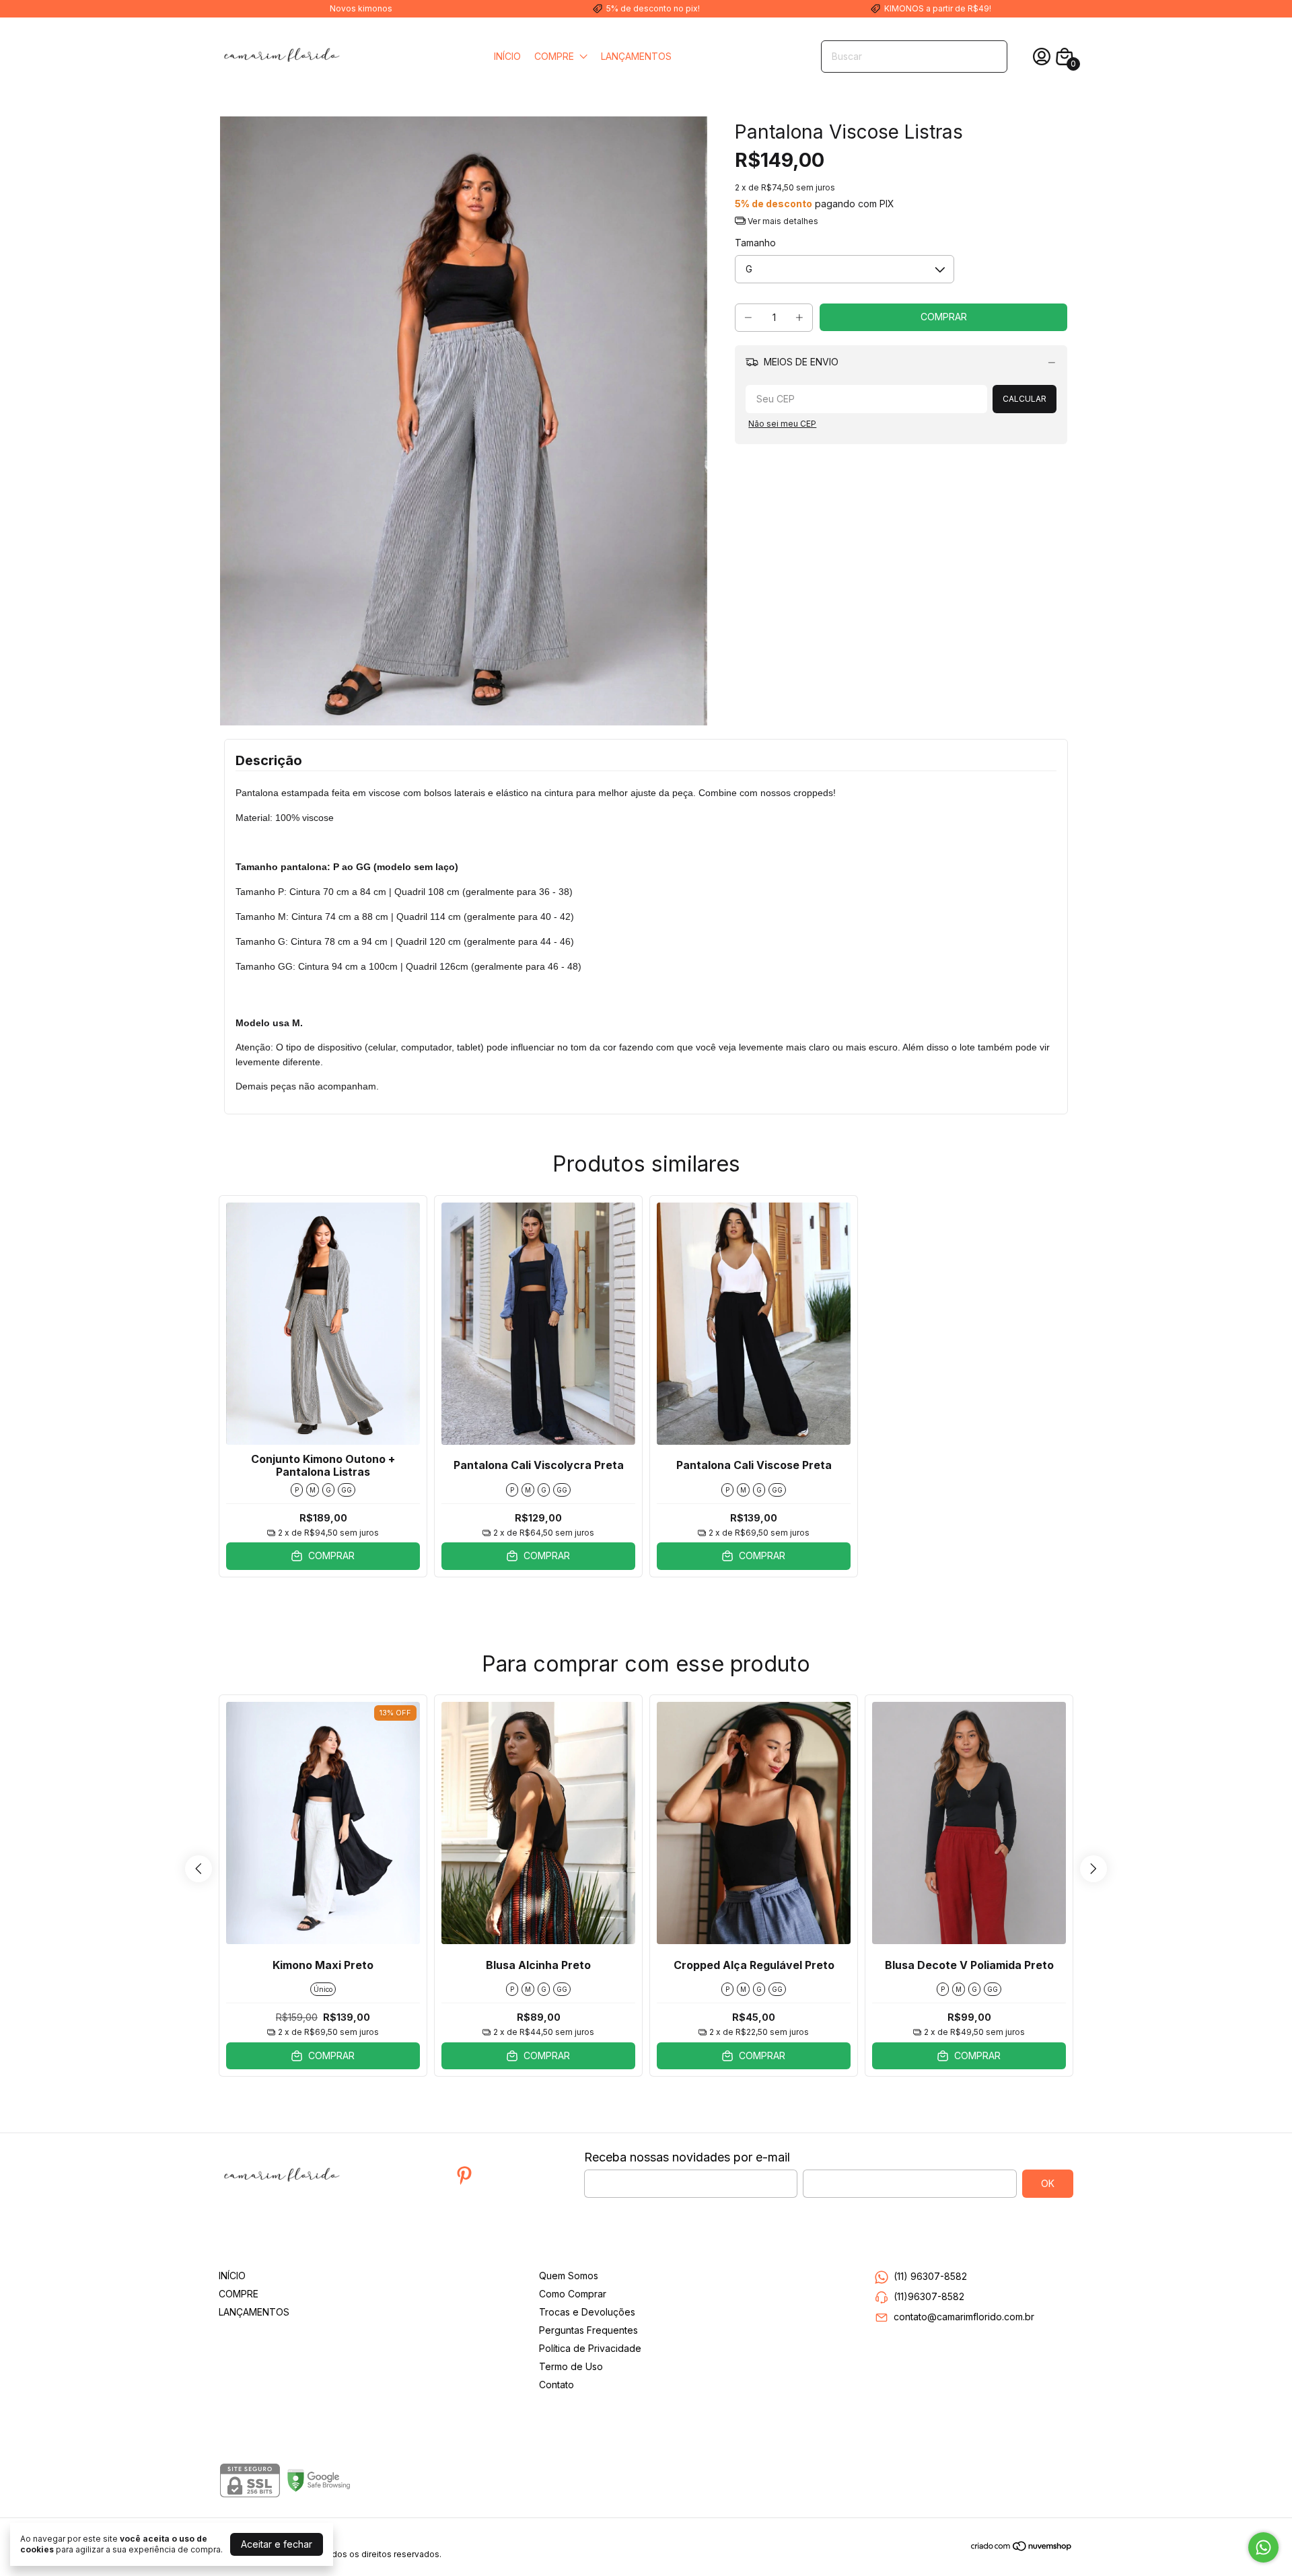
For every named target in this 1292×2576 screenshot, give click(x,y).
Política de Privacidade (590, 2348)
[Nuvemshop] (1022, 2548)
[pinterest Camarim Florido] (464, 2176)
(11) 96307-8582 (930, 2276)
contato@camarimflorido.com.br (964, 2317)
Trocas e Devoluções (587, 2312)
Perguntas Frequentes (588, 2330)
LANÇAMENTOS (636, 56)
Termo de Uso (571, 2366)
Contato (557, 2385)
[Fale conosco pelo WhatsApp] (1263, 2547)
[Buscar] (989, 56)
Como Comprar (573, 2294)
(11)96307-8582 (929, 2296)
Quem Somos (569, 2276)
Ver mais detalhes (782, 221)
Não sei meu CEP (782, 424)
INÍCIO (507, 56)
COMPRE (554, 56)
